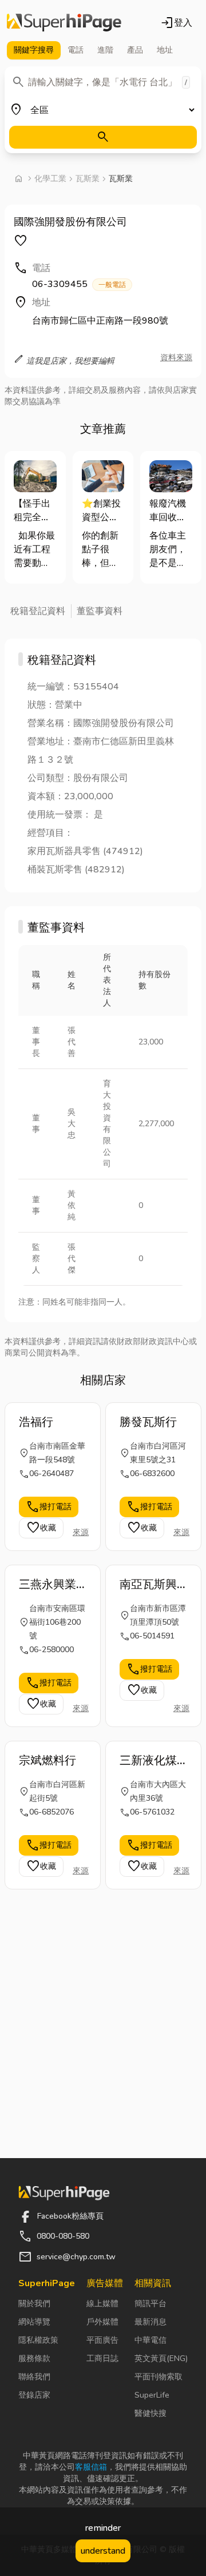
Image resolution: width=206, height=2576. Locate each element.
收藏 (41, 1528)
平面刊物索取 (159, 2377)
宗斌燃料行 (47, 1760)
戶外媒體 (102, 2322)
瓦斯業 (88, 179)
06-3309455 (79, 284)
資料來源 (176, 358)
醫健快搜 (150, 2413)
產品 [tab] (135, 50)
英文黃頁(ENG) (161, 2358)
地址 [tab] (165, 50)
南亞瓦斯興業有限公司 (148, 1585)
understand (103, 2551)
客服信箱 (91, 2467)
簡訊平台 (150, 2304)
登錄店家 (34, 2395)
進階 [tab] (105, 50)
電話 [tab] (76, 50)
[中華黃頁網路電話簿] (64, 23)
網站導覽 (34, 2322)
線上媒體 (102, 2304)
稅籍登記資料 (38, 611)
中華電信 (150, 2340)
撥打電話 (49, 1507)
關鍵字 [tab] (34, 50)
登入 (176, 23)
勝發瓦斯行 (148, 1422)
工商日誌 (102, 2358)
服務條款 (34, 2358)
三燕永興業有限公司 (47, 1585)
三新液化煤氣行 (148, 1761)
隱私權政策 (38, 2340)
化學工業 (50, 179)
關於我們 (34, 2304)
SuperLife (152, 2395)
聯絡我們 (34, 2377)
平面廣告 (102, 2340)
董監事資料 (100, 611)
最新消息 (150, 2322)
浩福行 (36, 1422)
